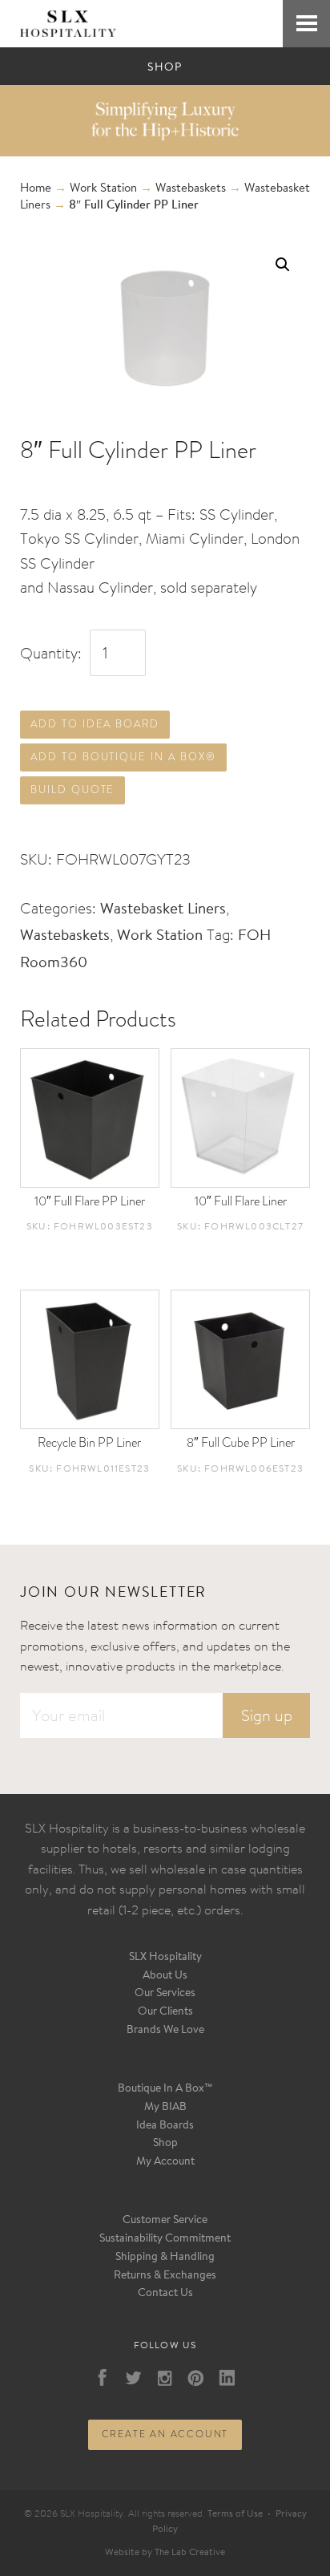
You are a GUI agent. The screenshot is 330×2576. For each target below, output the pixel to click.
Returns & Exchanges (165, 2276)
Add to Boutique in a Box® (123, 757)
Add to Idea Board (95, 724)
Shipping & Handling (165, 2258)
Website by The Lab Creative (165, 2553)
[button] (283, 265)
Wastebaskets (191, 189)
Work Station (103, 189)
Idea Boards (165, 2126)
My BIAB (165, 2108)
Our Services (165, 1994)
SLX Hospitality (165, 1958)
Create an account (165, 2434)
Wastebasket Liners (163, 910)
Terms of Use (235, 2514)
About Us (165, 1976)
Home (36, 189)
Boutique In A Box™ (165, 2089)
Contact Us (165, 2294)
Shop (165, 2144)
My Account (165, 2162)
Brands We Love (165, 2031)
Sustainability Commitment (165, 2239)
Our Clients (165, 2012)
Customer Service (165, 2221)
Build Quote (72, 790)
